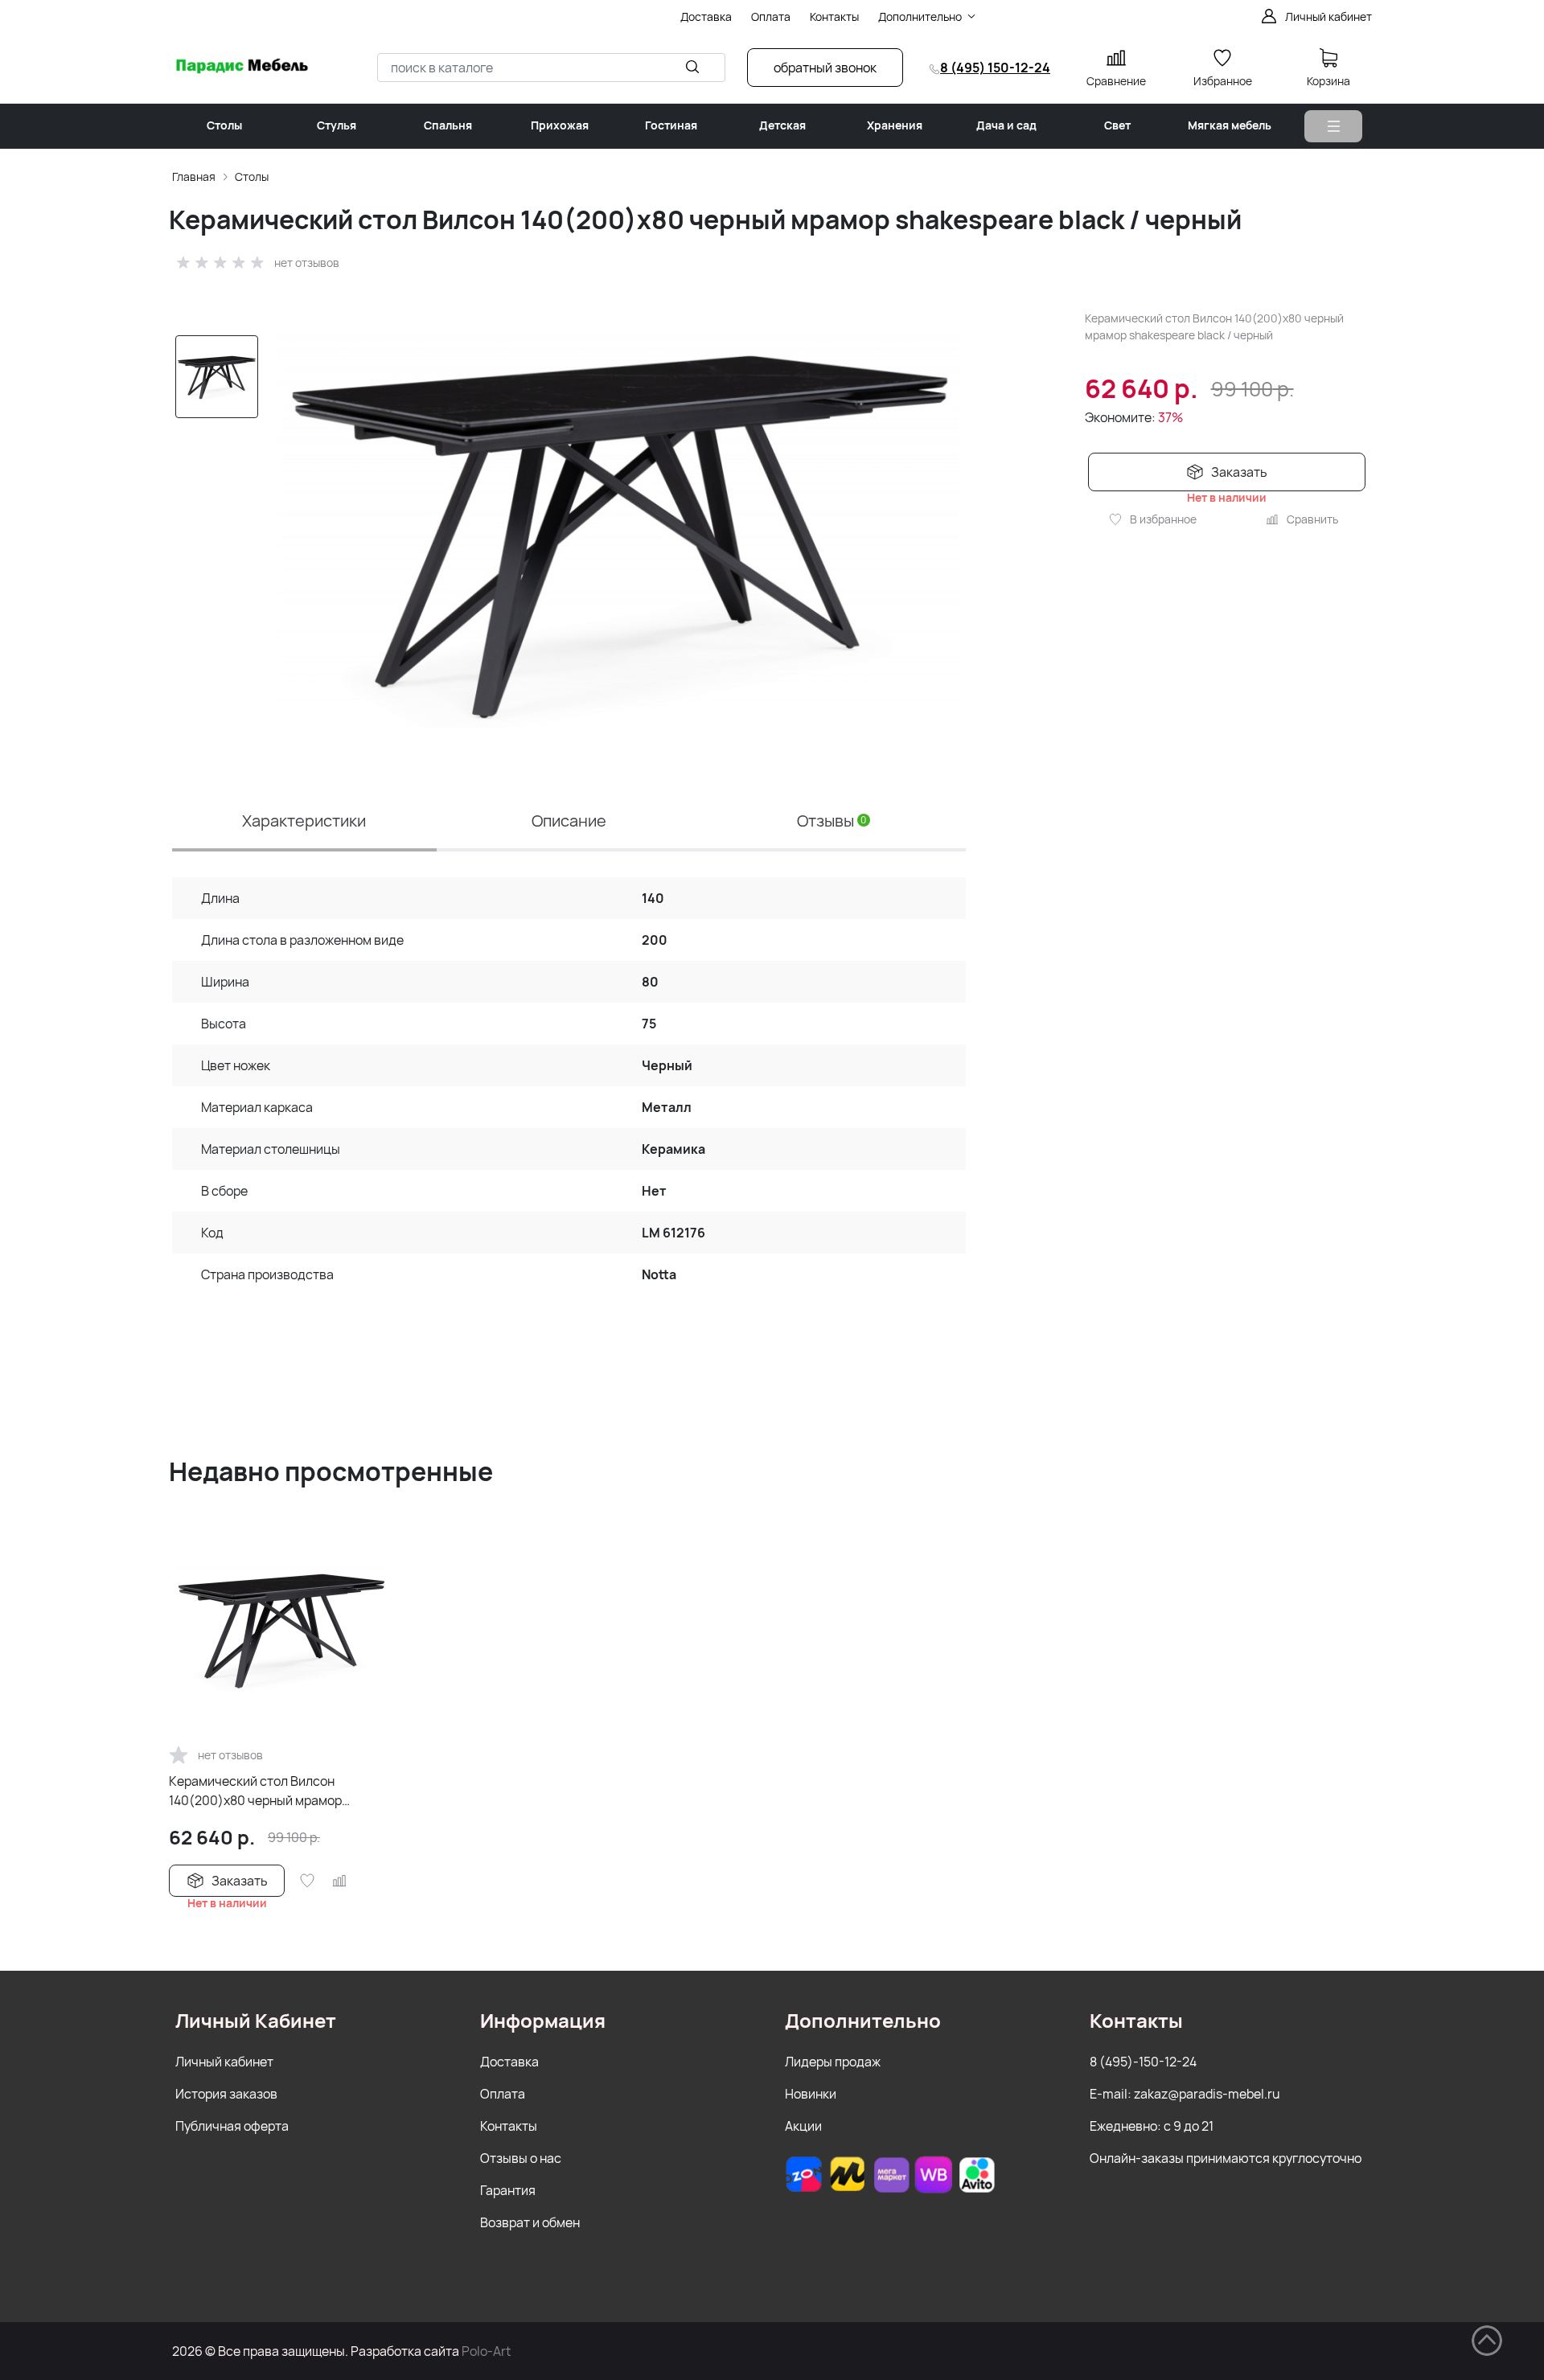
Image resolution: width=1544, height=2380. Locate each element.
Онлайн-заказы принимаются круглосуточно (1226, 2158)
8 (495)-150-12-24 (1143, 2062)
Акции (803, 2126)
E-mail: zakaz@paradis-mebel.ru (1185, 2094)
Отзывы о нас (521, 2158)
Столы (252, 176)
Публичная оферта (232, 2126)
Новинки (811, 2094)
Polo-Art (486, 2351)
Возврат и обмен (530, 2222)
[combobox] (551, 68)
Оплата (503, 2094)
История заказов (226, 2094)
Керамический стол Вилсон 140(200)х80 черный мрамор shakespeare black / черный (255, 1791)
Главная (194, 176)
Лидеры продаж (833, 2062)
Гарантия (508, 2190)
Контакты (509, 2126)
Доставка (509, 2062)
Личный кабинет (224, 2062)
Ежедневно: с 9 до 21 (1152, 2126)
